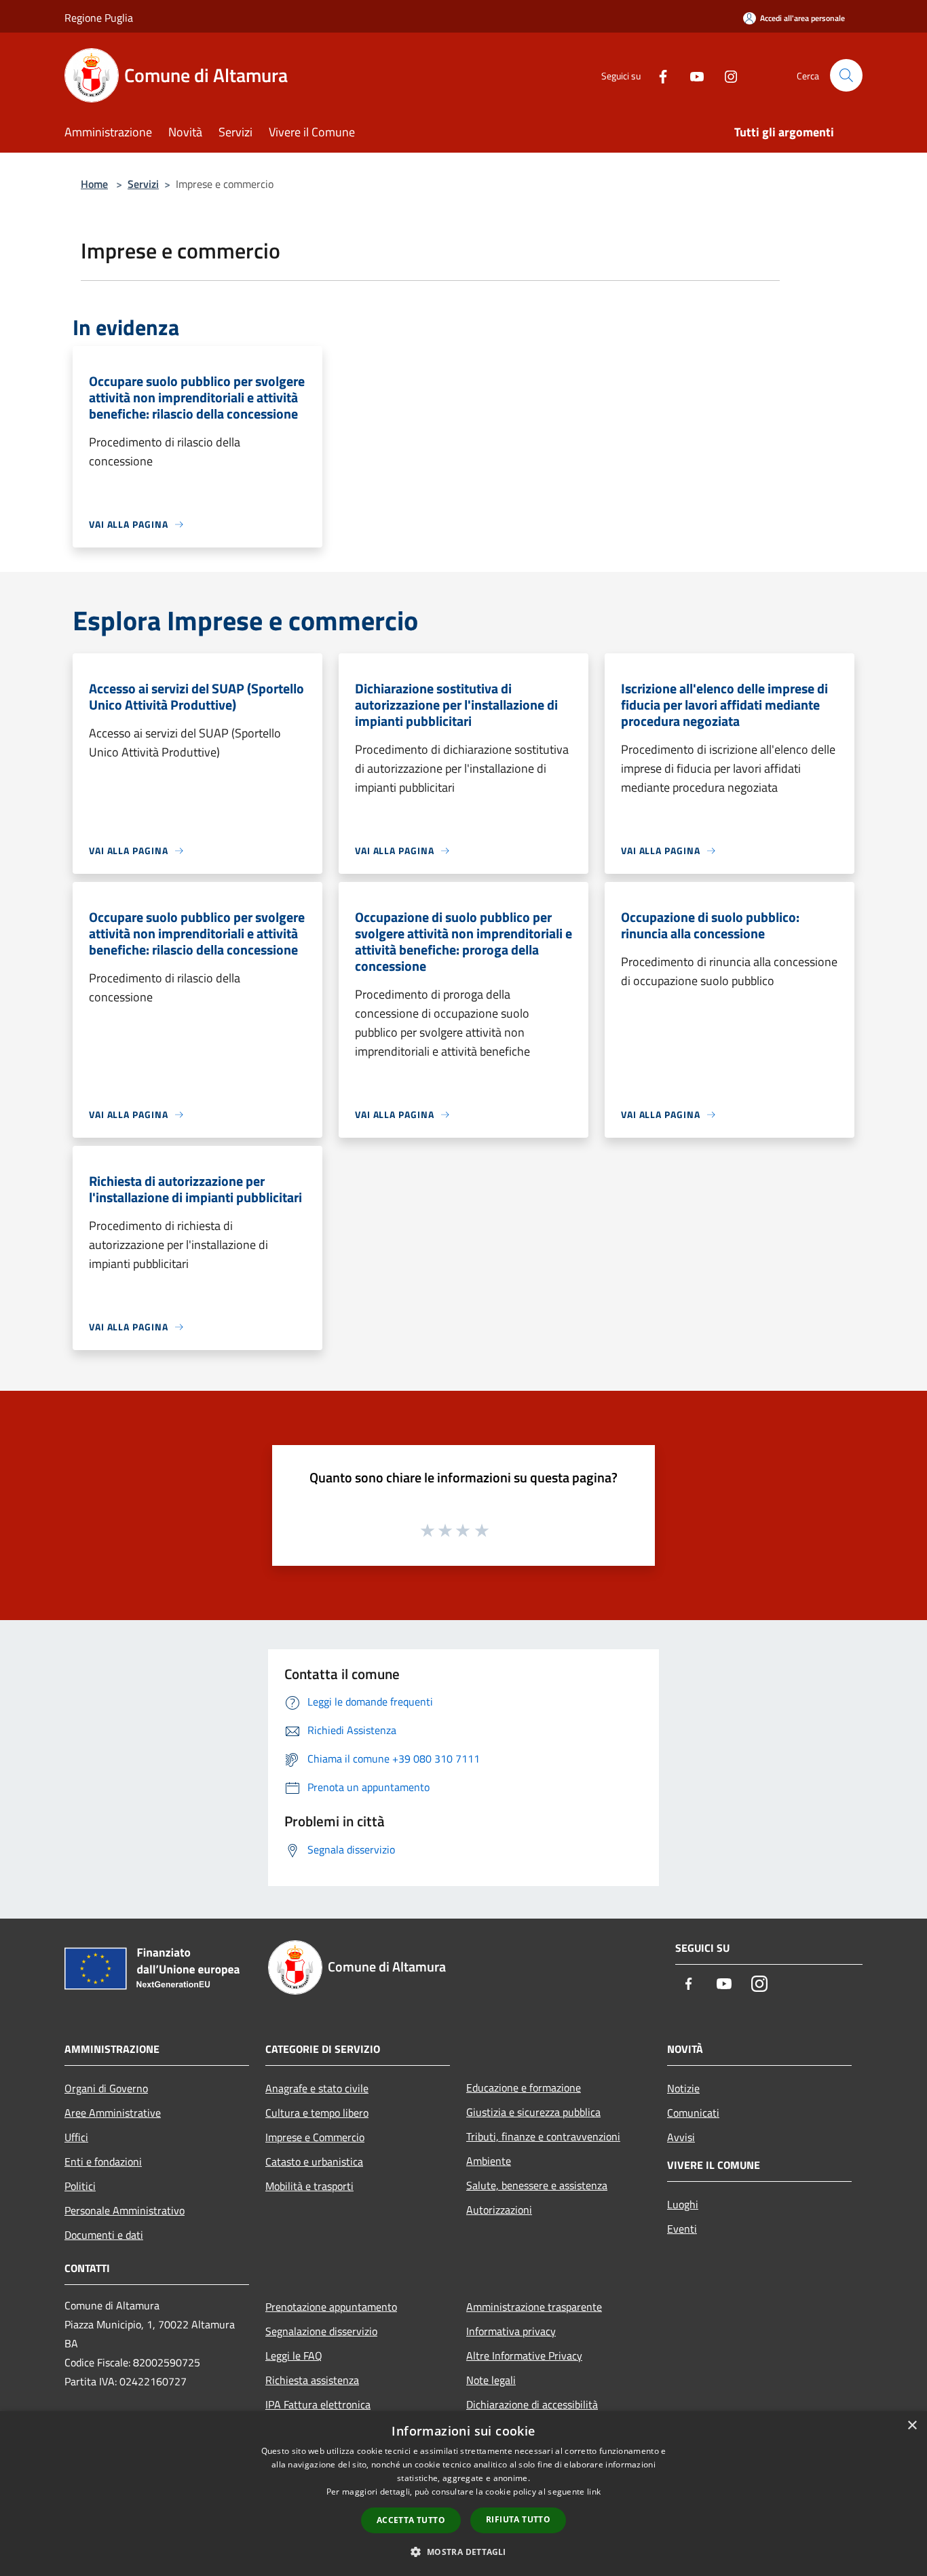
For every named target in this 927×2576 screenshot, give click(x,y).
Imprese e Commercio (315, 2137)
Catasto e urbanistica (314, 2161)
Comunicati (693, 2113)
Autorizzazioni (499, 2210)
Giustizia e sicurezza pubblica (533, 2112)
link (594, 2492)
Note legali (491, 2380)
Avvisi (681, 2137)
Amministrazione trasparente (534, 2307)
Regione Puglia (99, 18)
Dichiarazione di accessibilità (532, 2404)
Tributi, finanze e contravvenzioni (543, 2136)
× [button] (912, 2426)
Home (94, 184)
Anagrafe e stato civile (317, 2088)
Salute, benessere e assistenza (537, 2185)
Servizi (143, 184)
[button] (463, 2552)
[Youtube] (692, 75)
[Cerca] (846, 75)
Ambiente (489, 2161)
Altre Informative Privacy (524, 2356)
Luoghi (683, 2204)
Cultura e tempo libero (317, 2113)
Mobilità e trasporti (309, 2186)
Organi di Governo (106, 2088)
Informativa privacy (511, 2331)
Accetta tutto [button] (411, 2520)
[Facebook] (658, 75)
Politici (80, 2186)
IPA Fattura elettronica (318, 2404)
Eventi (682, 2229)
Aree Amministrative (113, 2113)
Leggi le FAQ (294, 2356)
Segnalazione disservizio (321, 2331)
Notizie (683, 2088)
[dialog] (463, 2494)
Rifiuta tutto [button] (518, 2519)
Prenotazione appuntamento (331, 2307)
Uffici (76, 2137)
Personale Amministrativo (125, 2210)
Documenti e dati (104, 2235)
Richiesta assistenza (312, 2380)
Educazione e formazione (524, 2088)
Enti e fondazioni (103, 2161)
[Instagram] (725, 75)
